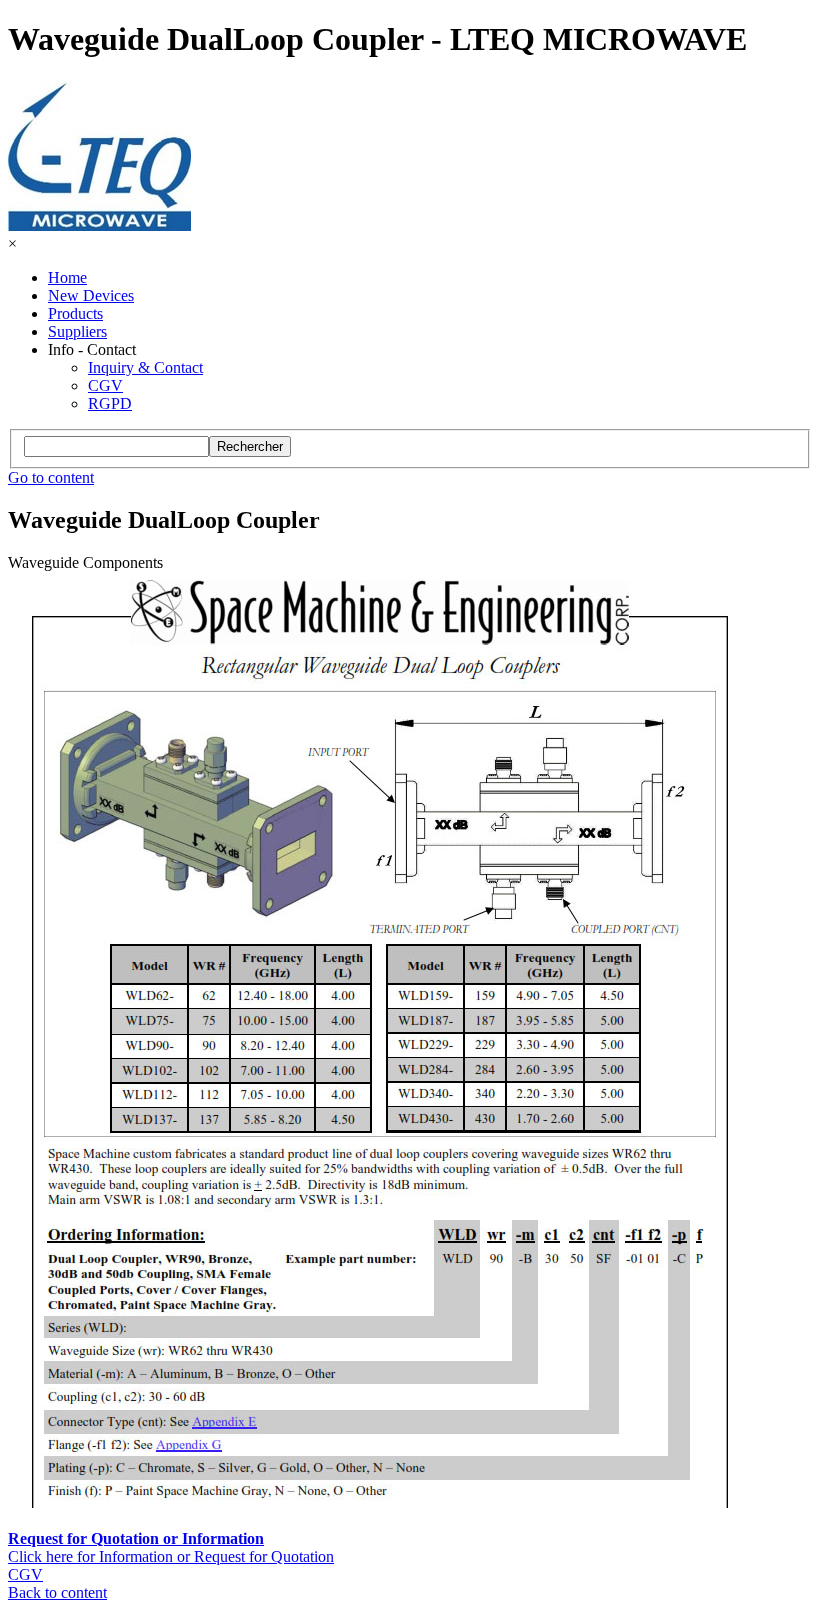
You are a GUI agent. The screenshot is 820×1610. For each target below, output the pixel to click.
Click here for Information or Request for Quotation (171, 1556)
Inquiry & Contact (145, 367)
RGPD (110, 403)
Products (75, 313)
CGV (105, 385)
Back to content (57, 1592)
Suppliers (77, 331)
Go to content (51, 477)
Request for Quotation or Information (136, 1538)
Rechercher (250, 446)
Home (67, 277)
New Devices (91, 295)
